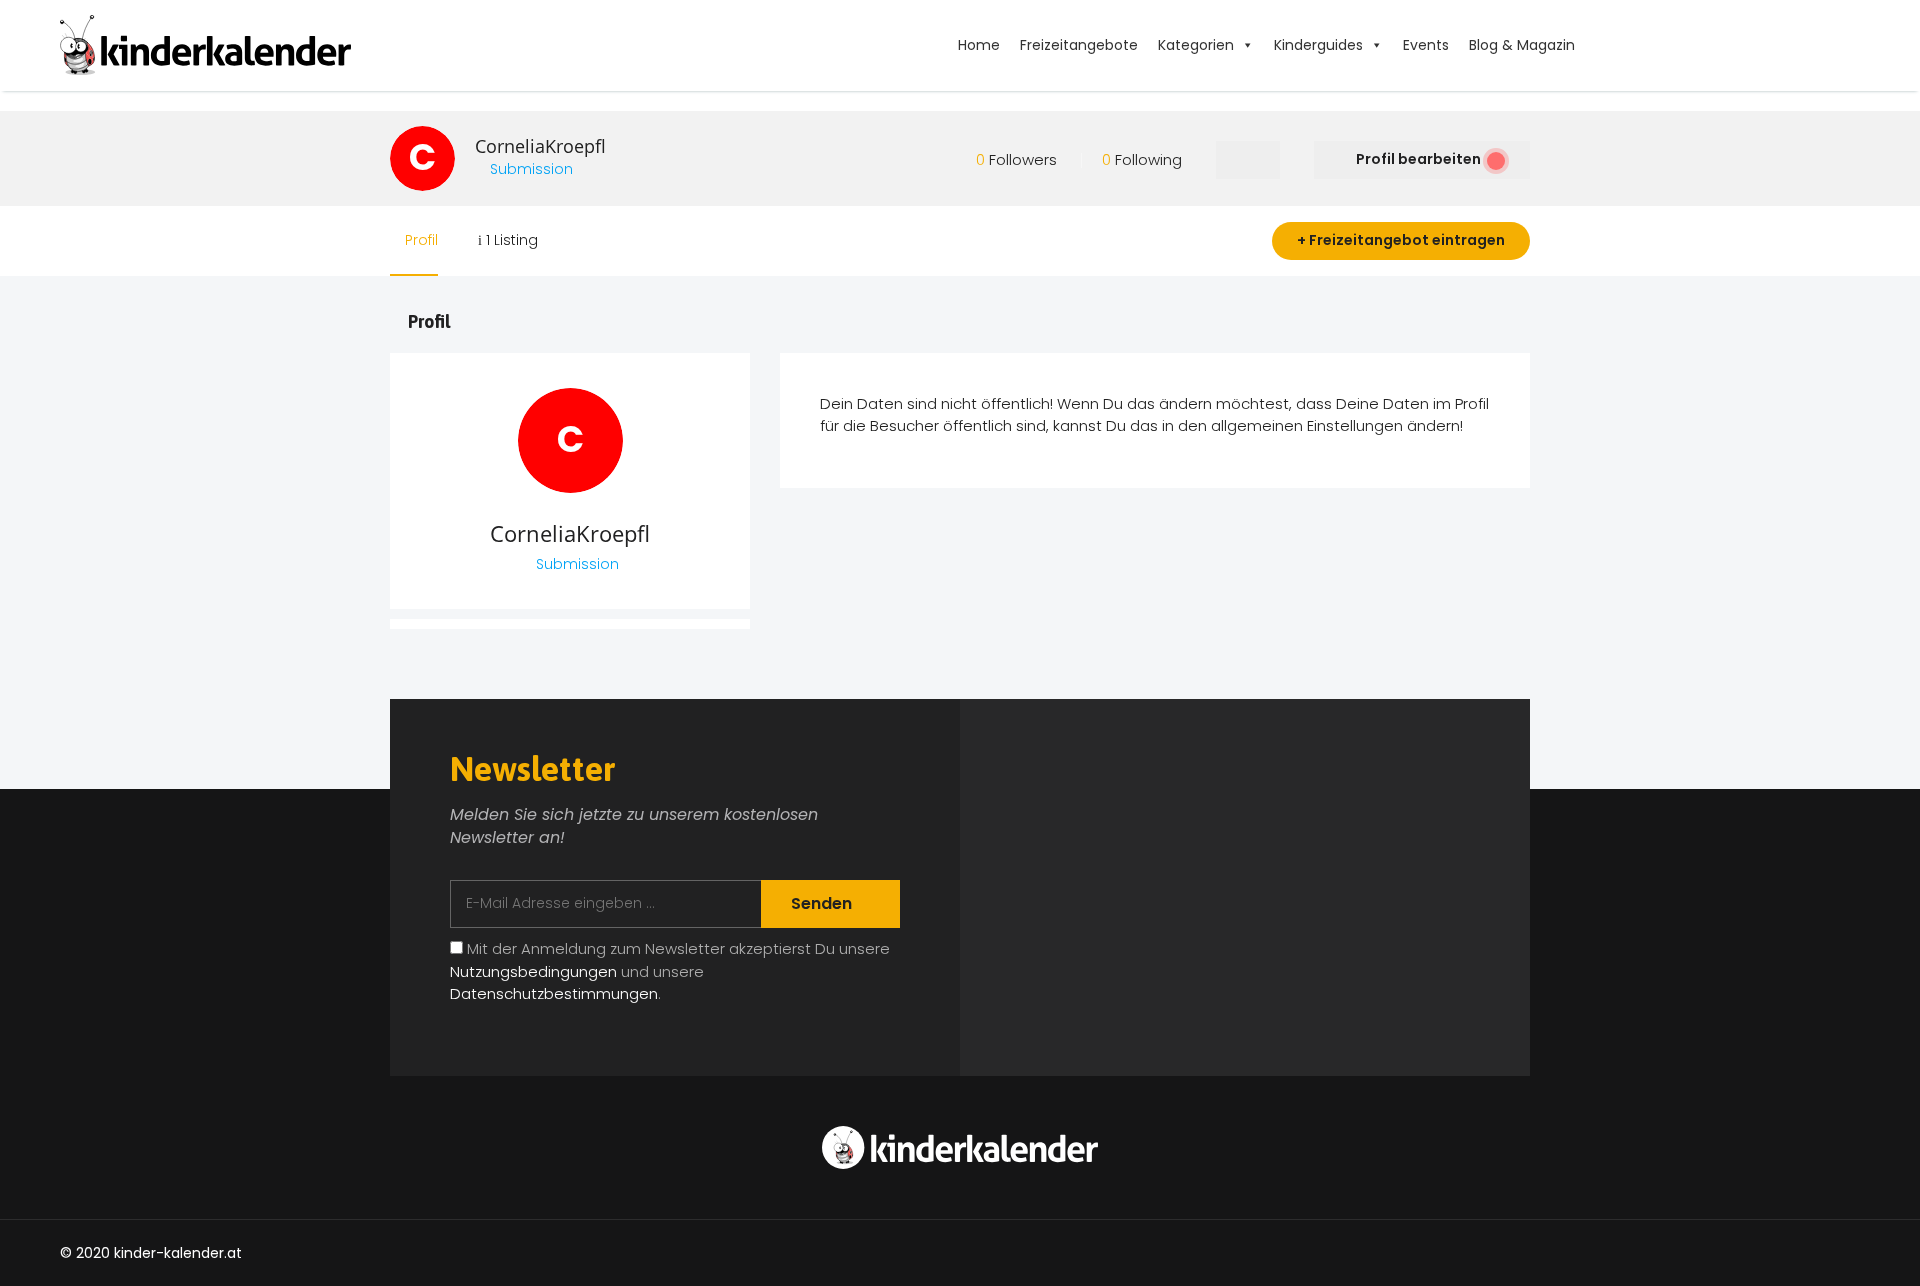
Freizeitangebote (1079, 45)
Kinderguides (1318, 45)
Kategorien (1196, 45)
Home (979, 45)
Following (1142, 159)
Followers (1016, 159)
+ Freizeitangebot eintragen (1401, 240)
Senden (823, 903)
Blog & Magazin (1522, 45)
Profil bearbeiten (1418, 159)
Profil (419, 240)
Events (1426, 45)
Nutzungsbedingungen (533, 971)
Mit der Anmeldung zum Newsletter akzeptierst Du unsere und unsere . (670, 971)
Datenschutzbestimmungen (554, 993)
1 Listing (510, 240)
